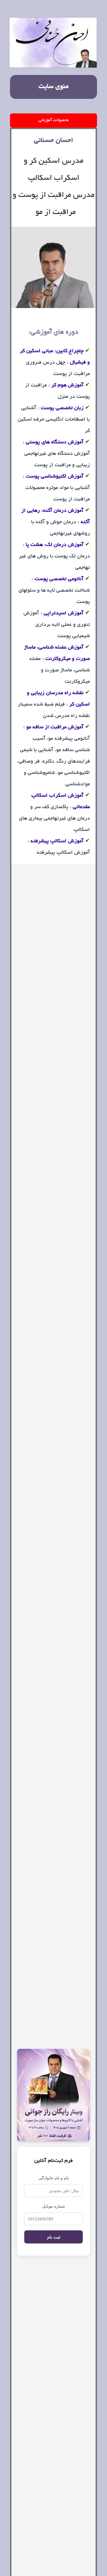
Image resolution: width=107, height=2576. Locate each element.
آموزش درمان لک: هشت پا (55, 545)
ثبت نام (54, 2237)
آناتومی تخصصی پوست (59, 579)
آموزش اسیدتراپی (64, 614)
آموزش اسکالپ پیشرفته (57, 841)
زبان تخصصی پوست (62, 408)
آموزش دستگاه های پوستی (55, 443)
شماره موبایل (54, 2206)
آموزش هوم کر (67, 386)
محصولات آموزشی (54, 120)
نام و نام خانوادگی (54, 2178)
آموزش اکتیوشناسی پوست (54, 477)
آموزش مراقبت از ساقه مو (55, 727)
